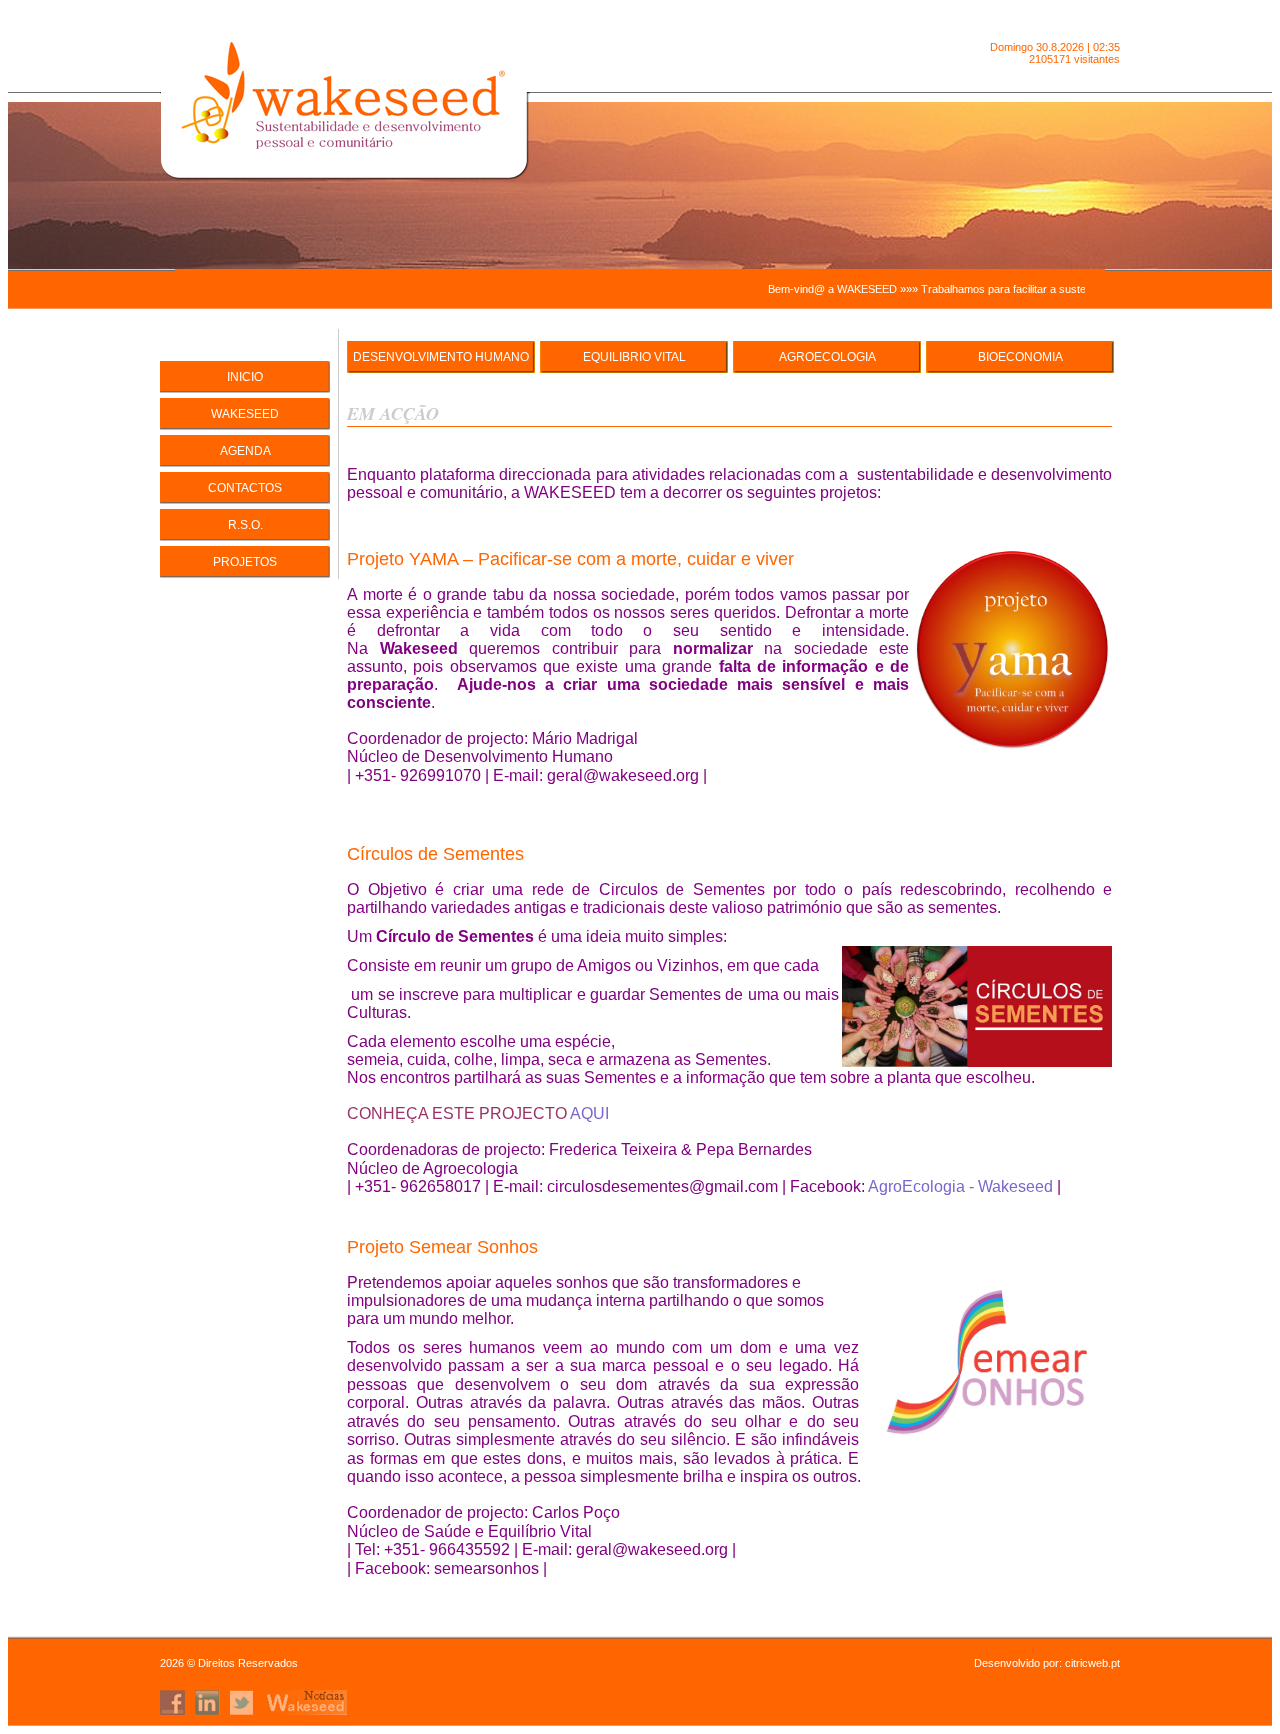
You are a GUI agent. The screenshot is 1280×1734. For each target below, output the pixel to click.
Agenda (245, 451)
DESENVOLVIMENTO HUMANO (441, 357)
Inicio (245, 377)
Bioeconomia (1020, 357)
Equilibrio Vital (634, 357)
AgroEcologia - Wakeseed (960, 1186)
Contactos (245, 488)
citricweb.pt (1092, 1663)
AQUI (589, 1113)
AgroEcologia (827, 357)
